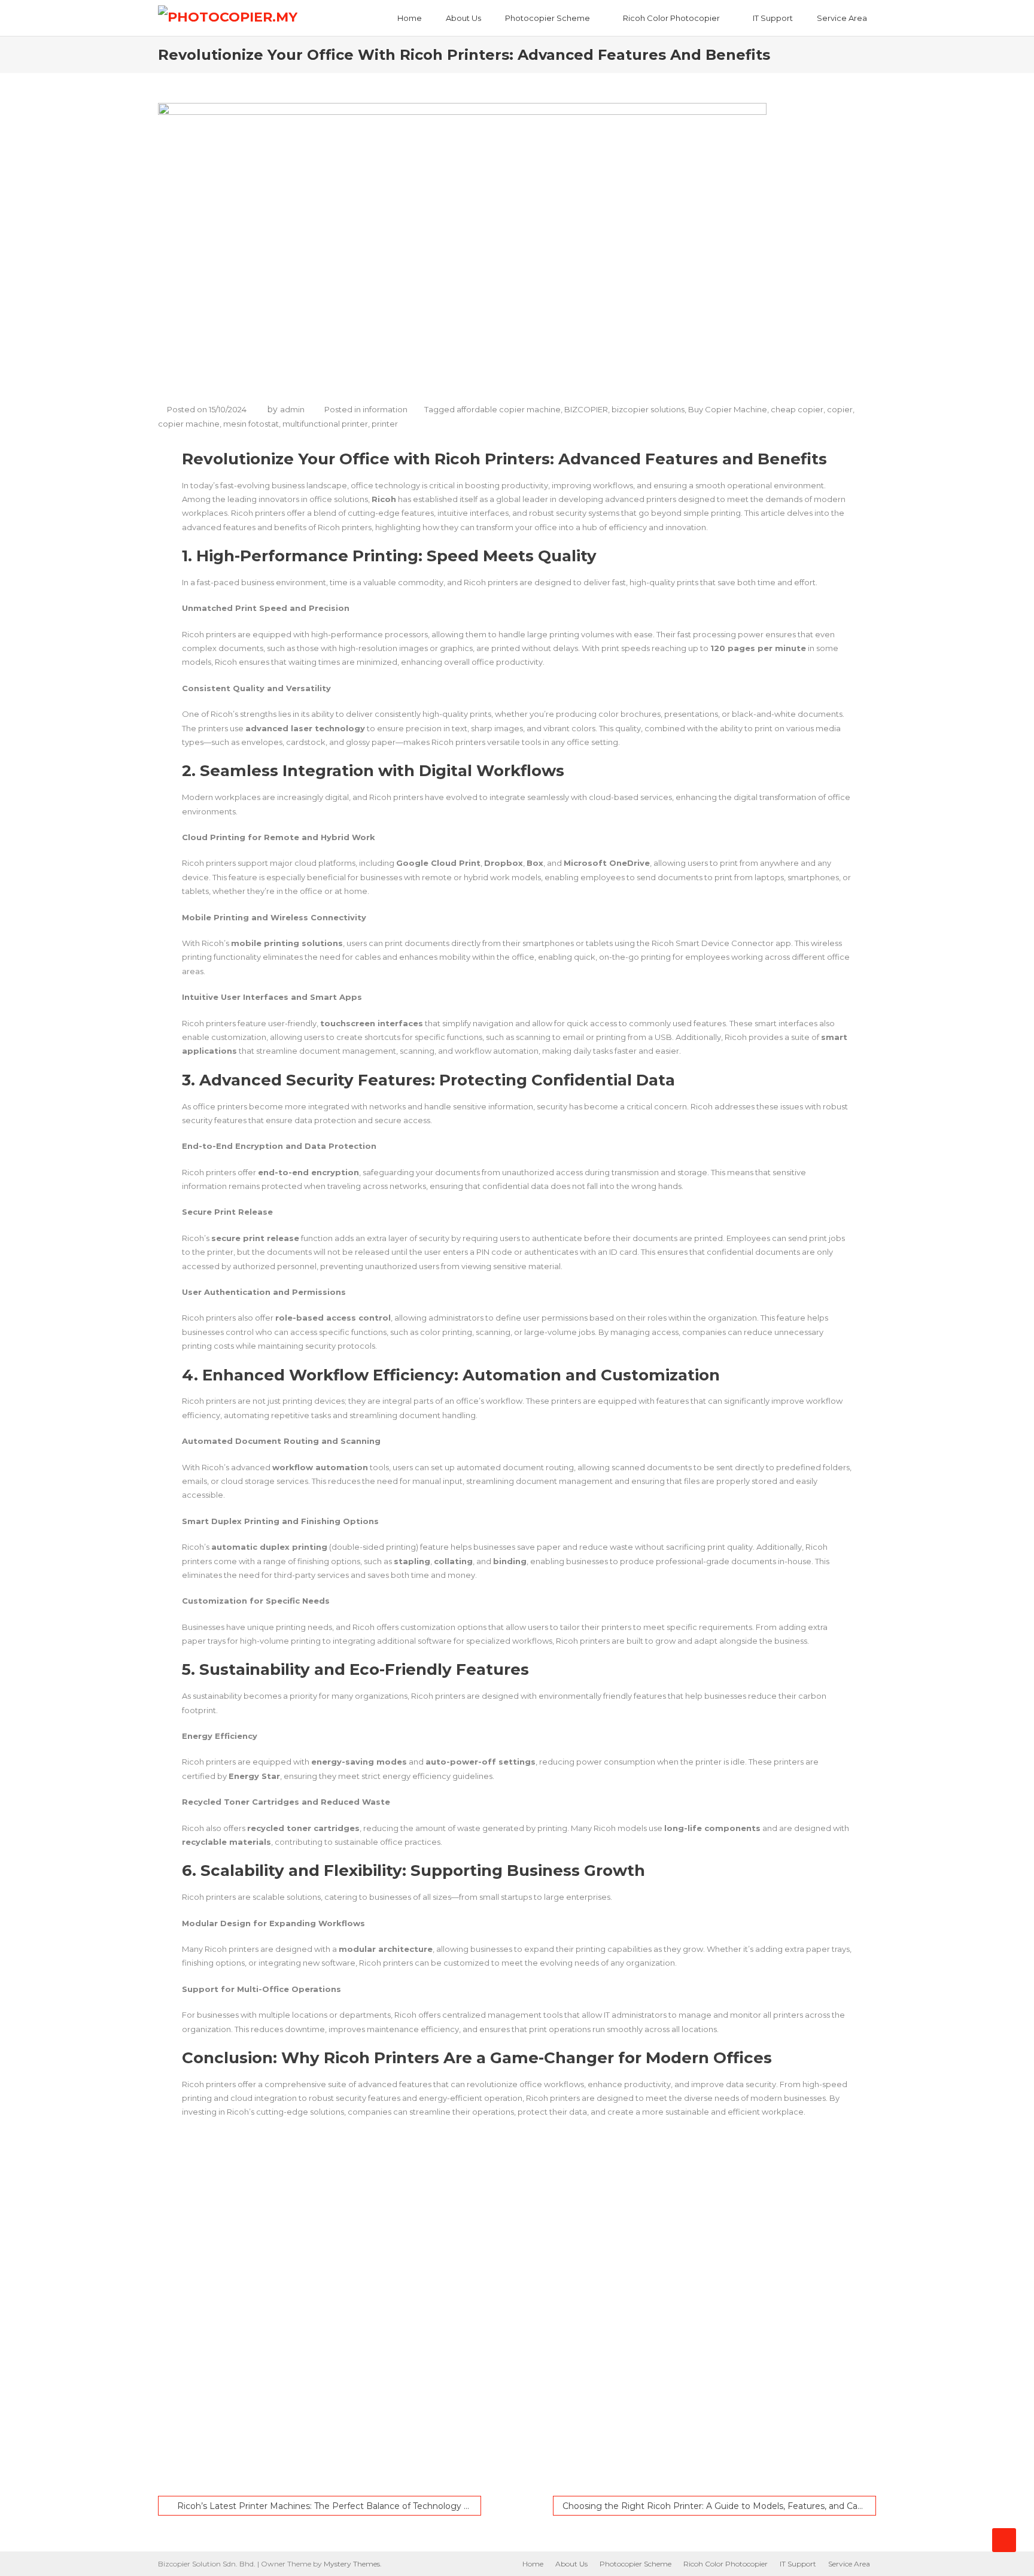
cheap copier (797, 409)
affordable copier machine (509, 409)
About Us (463, 18)
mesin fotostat (251, 424)
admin (292, 409)
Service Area (842, 18)
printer (385, 424)
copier (840, 409)
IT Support (773, 18)
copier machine (189, 424)
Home (410, 18)
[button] (541, 2452)
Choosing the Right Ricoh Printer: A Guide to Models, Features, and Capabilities (719, 2506)
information (385, 409)
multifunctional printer (325, 424)
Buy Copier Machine (728, 409)
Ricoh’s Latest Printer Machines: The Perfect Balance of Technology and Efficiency (329, 2506)
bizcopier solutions (648, 409)
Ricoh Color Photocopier (671, 18)
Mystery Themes (352, 2564)
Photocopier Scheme (548, 18)
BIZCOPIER (586, 409)
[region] (517, 2312)
